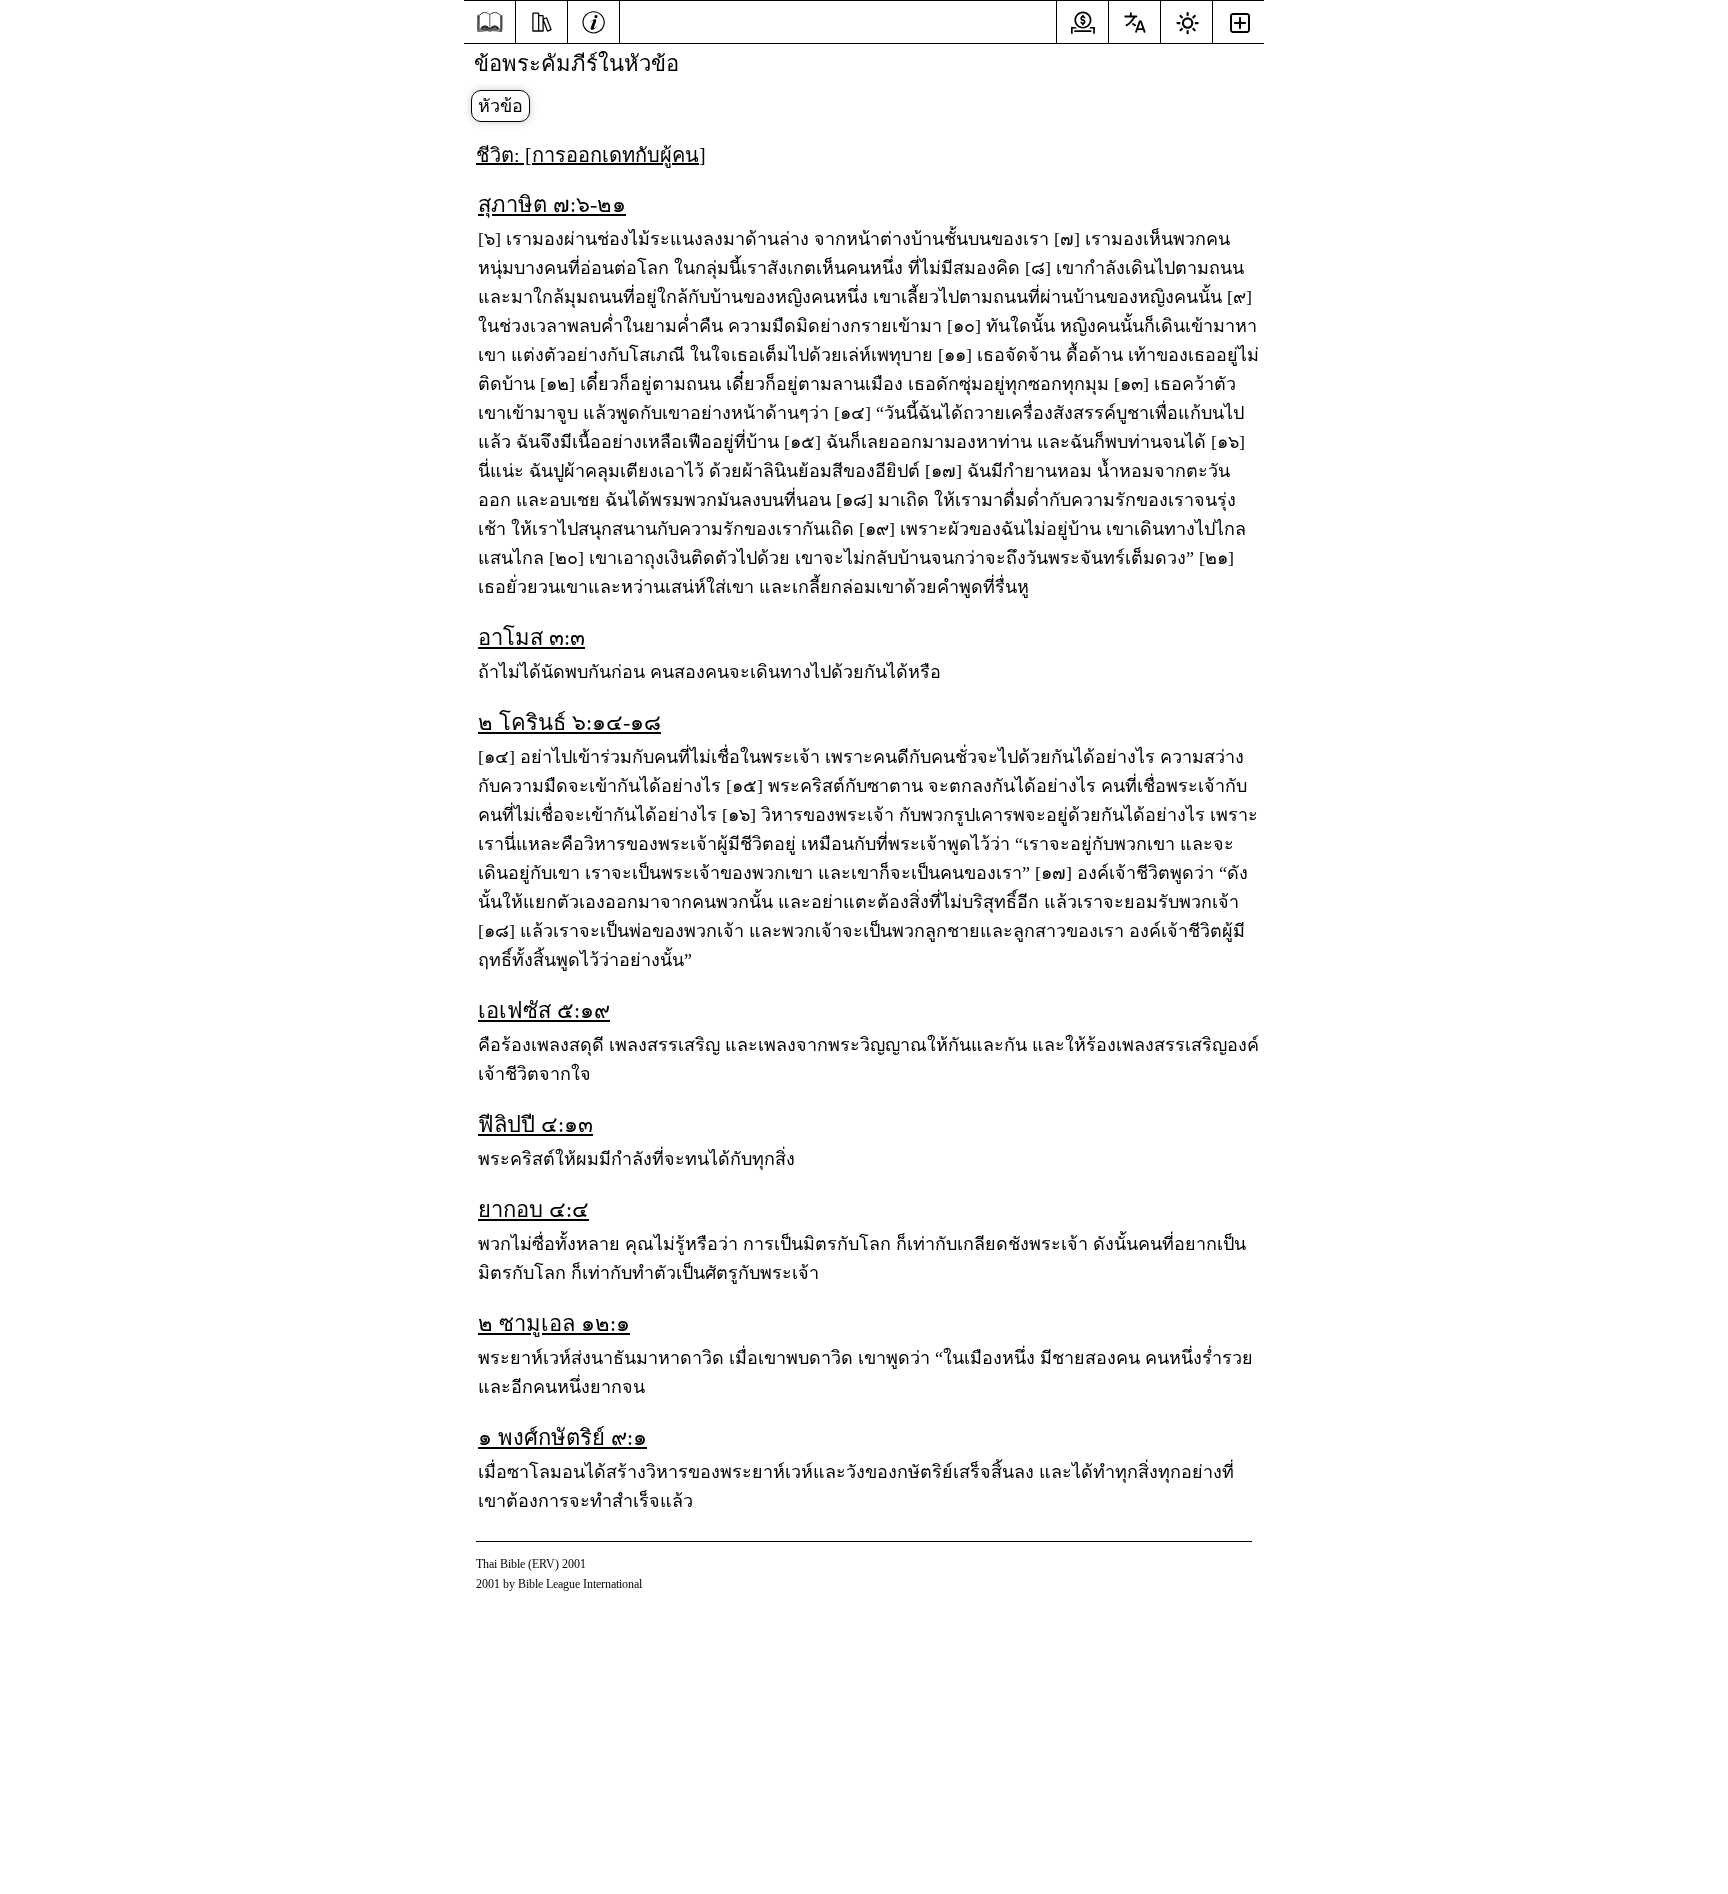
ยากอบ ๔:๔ (533, 1209)
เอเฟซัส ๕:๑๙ (544, 1010)
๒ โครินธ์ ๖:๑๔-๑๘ (569, 722)
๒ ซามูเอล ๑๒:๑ (554, 1323)
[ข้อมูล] (593, 20)
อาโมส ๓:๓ (531, 637)
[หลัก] (489, 22)
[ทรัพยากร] (541, 20)
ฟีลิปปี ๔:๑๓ (535, 1124)
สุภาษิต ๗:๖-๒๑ (552, 204)
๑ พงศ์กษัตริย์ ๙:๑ (562, 1437)
